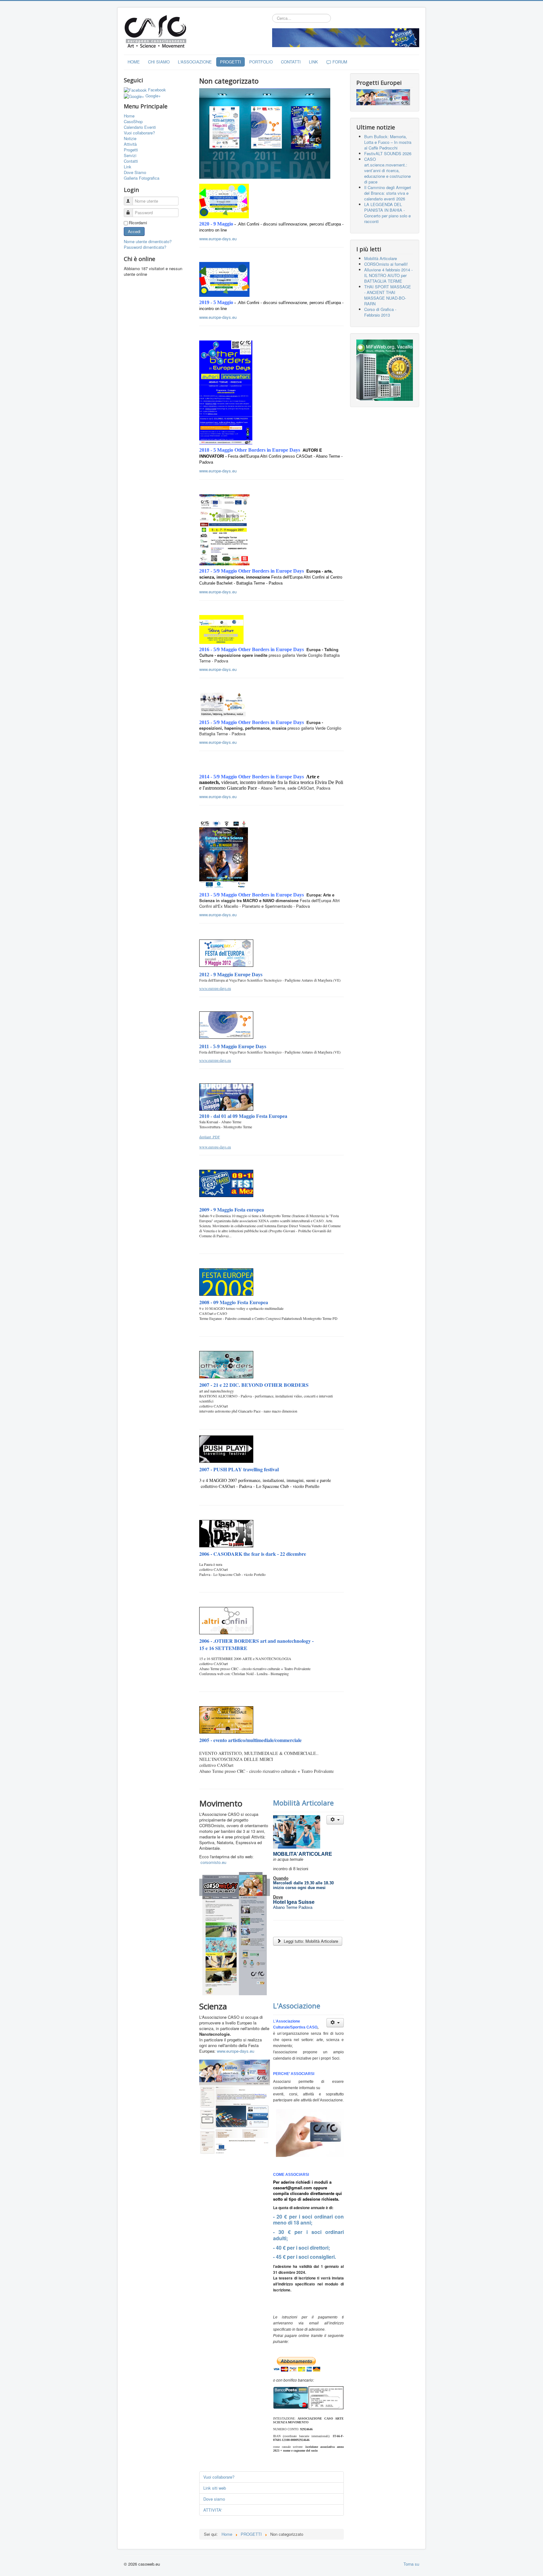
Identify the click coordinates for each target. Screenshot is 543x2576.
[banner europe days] (346, 37)
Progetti (131, 150)
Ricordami (138, 223)
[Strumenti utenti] (335, 1820)
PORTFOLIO (261, 62)
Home (129, 116)
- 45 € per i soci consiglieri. (304, 2257)
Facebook (157, 90)
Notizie (130, 139)
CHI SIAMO (159, 62)
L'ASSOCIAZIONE (195, 62)
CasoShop (133, 122)
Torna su (411, 2564)
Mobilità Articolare (303, 1803)
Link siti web (215, 2488)
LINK (313, 62)
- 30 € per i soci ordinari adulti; (308, 2235)
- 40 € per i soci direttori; (302, 2248)
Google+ (153, 96)
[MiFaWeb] (385, 370)
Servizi (130, 155)
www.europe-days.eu (218, 239)
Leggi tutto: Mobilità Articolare (310, 1941)
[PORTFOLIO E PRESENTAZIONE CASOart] (265, 133)
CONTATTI (291, 62)
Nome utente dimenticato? (148, 241)
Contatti (131, 161)
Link (128, 167)
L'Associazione (297, 2006)
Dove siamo (214, 2499)
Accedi (134, 231)
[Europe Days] (383, 97)
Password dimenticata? (145, 247)
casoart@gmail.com (293, 2188)
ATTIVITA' (213, 2510)
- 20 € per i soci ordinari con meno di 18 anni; (308, 2220)
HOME (134, 62)
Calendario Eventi (140, 127)
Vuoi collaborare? (139, 133)
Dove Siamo (135, 172)
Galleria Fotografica (142, 178)
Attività (130, 144)
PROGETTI (230, 62)
